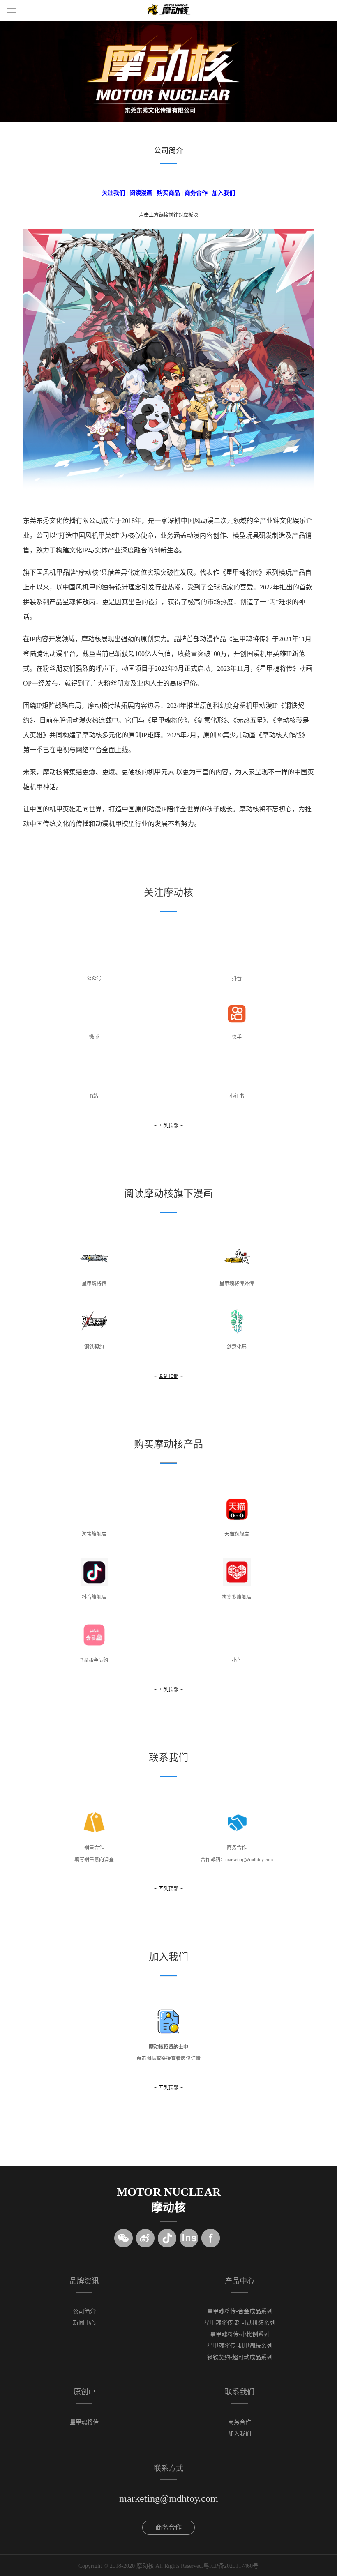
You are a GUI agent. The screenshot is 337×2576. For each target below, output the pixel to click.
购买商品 (168, 193)
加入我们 (224, 193)
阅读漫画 (141, 193)
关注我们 (113, 193)
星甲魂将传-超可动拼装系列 (240, 2323)
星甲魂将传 (84, 2422)
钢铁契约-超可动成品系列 (240, 2357)
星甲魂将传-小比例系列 (240, 2334)
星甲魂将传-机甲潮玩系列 (240, 2346)
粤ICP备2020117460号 (231, 2566)
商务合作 (196, 193)
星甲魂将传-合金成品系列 (240, 2311)
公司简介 (84, 2311)
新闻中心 (84, 2323)
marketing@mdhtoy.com (169, 2498)
